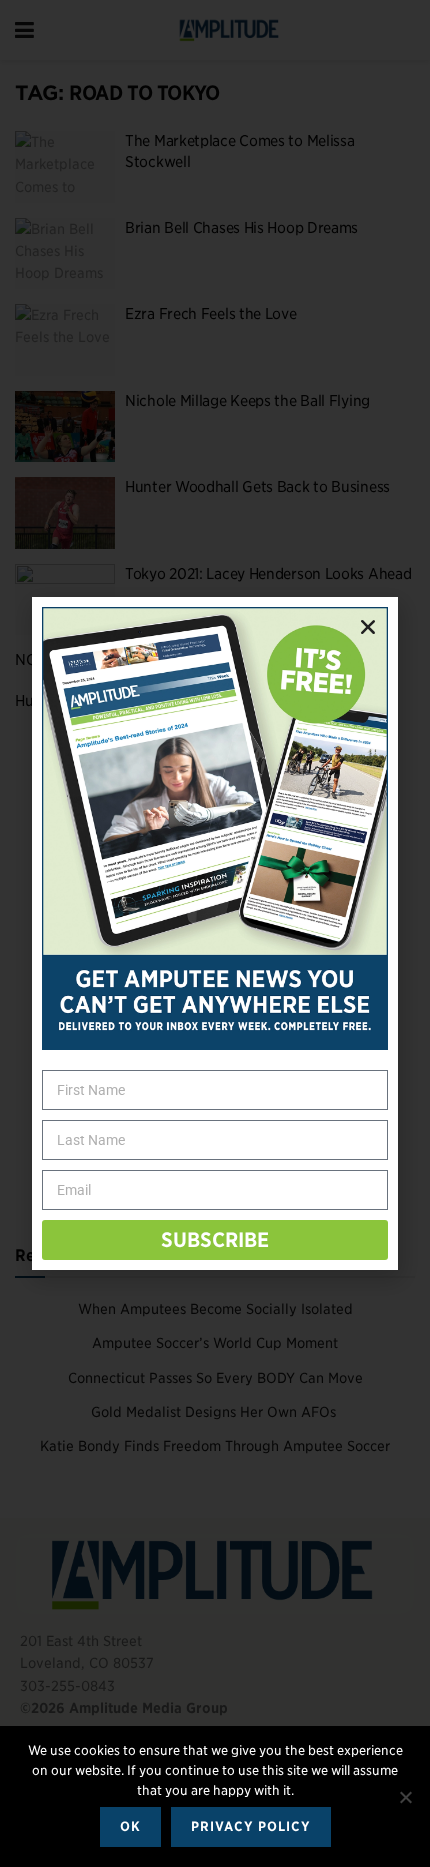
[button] (368, 627)
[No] (405, 1797)
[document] (215, 933)
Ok (130, 1826)
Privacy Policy (251, 1826)
